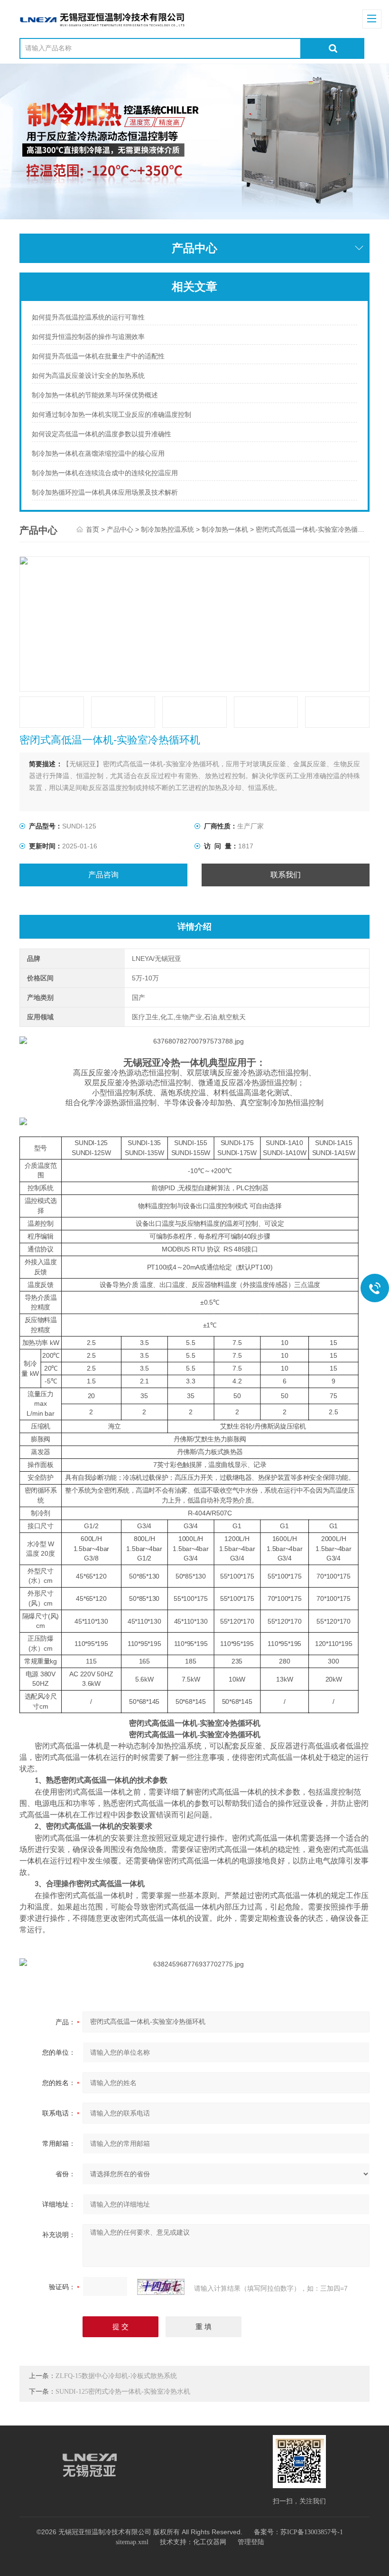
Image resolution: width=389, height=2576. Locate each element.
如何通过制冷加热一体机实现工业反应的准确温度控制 (111, 415)
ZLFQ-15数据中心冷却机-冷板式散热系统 (116, 2376)
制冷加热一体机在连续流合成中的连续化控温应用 (105, 473)
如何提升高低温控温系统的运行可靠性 (88, 317)
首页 (93, 530)
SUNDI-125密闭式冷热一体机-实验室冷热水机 (123, 2392)
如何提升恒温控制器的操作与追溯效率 (88, 337)
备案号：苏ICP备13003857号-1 (298, 2532)
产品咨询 (103, 875)
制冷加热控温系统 (167, 530)
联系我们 (286, 875)
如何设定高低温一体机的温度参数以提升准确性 (102, 434)
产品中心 (120, 530)
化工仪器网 (210, 2542)
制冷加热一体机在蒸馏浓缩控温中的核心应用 (98, 454)
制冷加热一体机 (225, 530)
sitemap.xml (132, 2542)
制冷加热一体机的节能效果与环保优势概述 (95, 395)
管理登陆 (251, 2542)
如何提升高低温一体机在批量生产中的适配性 (98, 356)
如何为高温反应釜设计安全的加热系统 (88, 376)
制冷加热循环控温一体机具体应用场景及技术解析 (105, 493)
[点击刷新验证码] (161, 2287)
